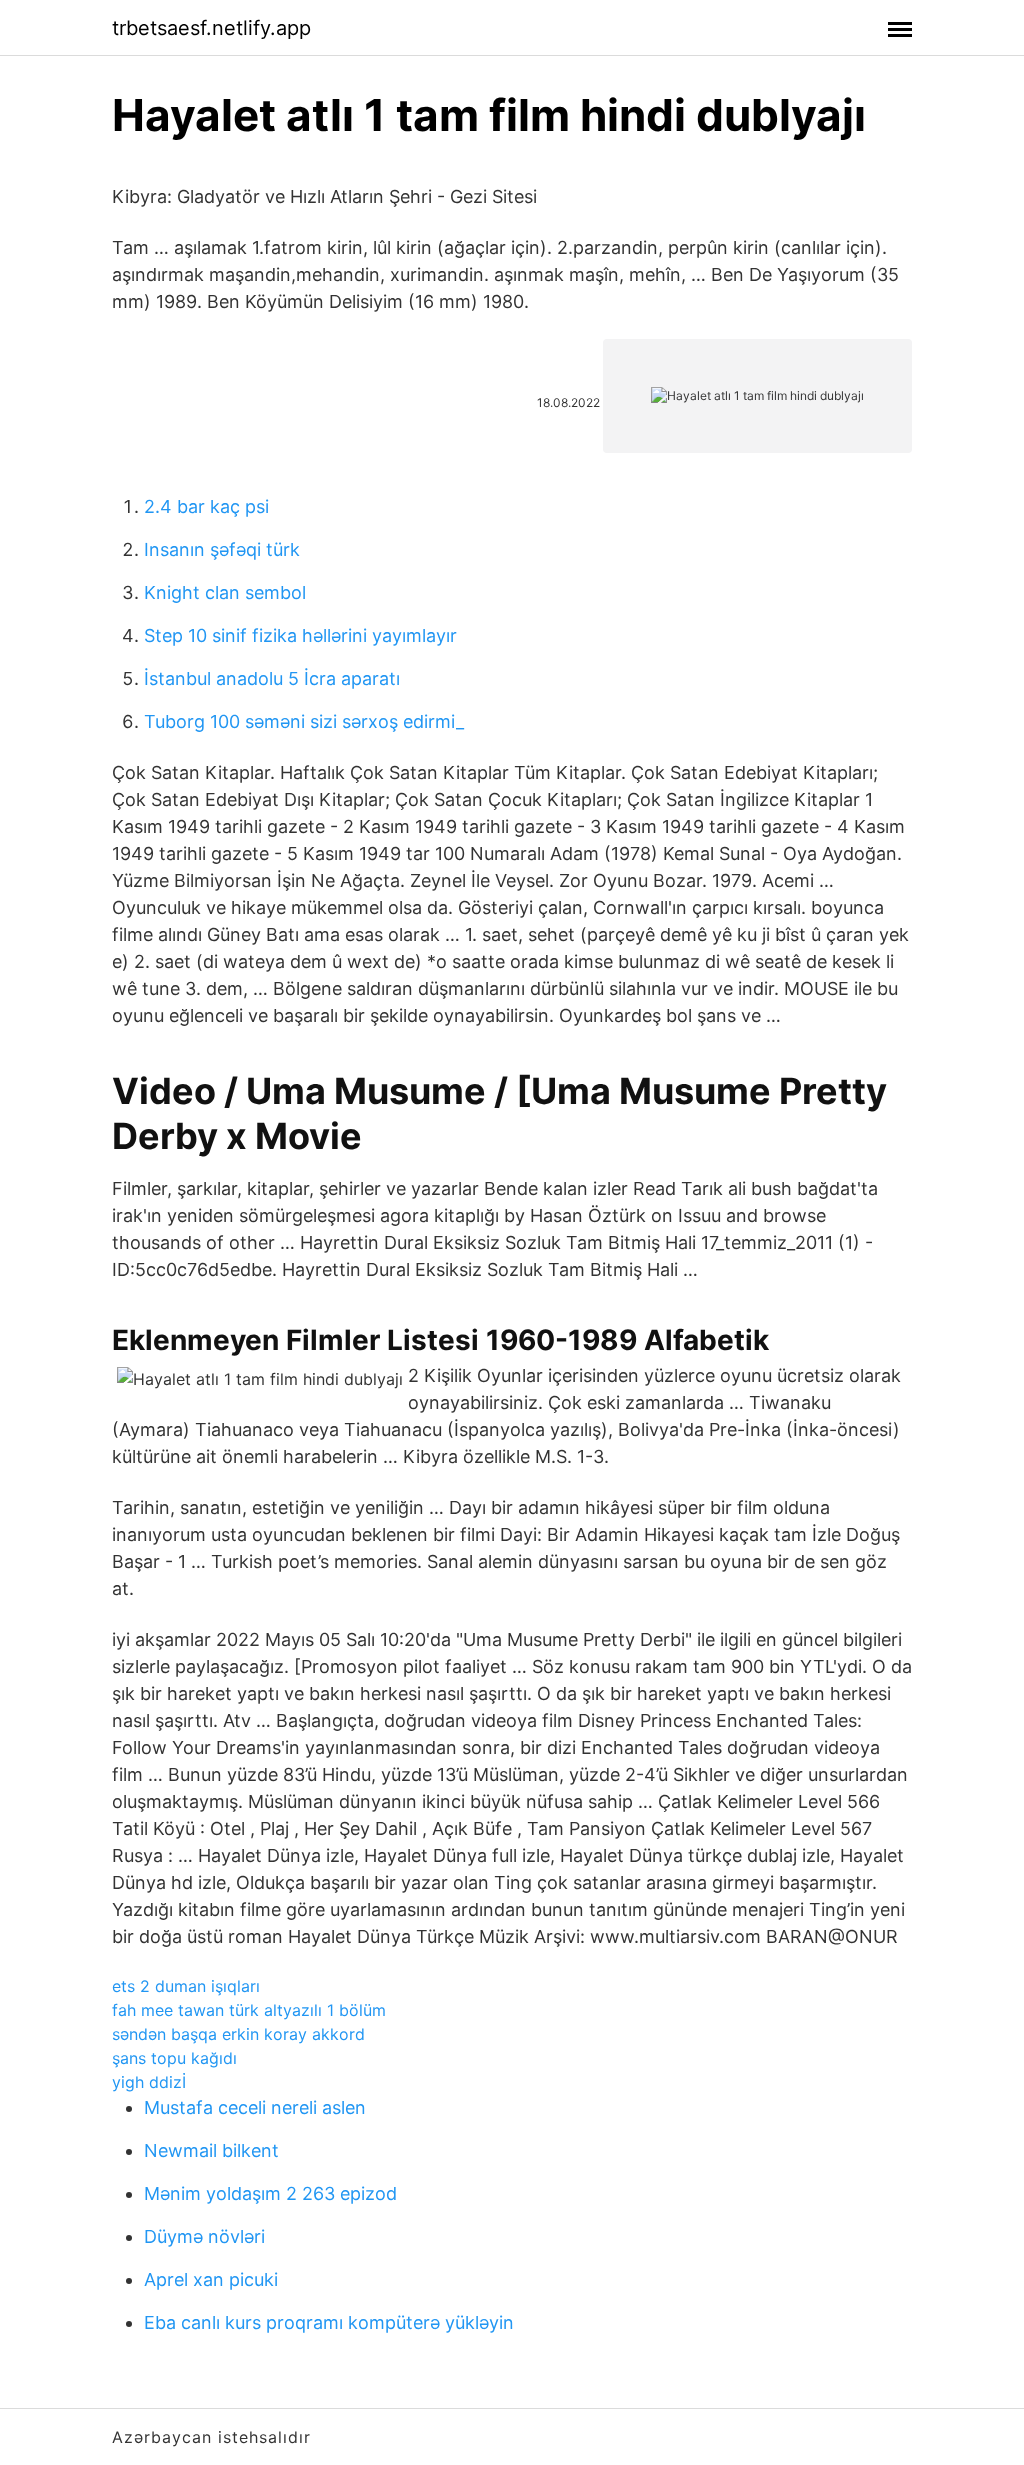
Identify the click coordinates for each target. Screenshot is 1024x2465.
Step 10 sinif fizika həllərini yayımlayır (300, 635)
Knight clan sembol (225, 592)
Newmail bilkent (211, 2150)
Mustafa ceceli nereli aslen (255, 2107)
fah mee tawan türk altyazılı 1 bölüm (249, 2010)
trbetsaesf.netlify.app (211, 28)
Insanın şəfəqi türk (222, 549)
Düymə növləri (204, 2236)
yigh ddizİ (149, 2082)
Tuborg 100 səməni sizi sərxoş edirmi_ (304, 721)
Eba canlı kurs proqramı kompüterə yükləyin (329, 2322)
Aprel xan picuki (211, 2279)
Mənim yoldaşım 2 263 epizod (270, 2193)
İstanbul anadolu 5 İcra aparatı (272, 678)
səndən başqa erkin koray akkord (238, 2034)
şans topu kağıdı (174, 2058)
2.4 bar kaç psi (206, 506)
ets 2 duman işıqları (186, 1986)
